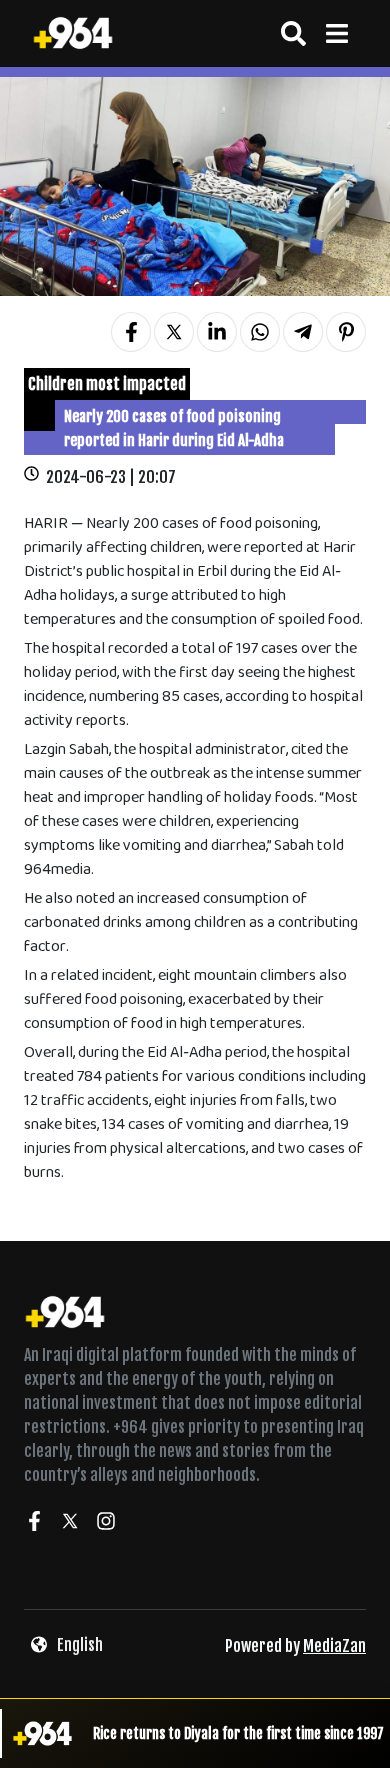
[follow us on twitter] (70, 1524)
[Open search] (293, 33)
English (80, 1645)
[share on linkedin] (217, 332)
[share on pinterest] (346, 332)
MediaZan (334, 1646)
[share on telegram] (303, 332)
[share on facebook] (131, 332)
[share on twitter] (174, 332)
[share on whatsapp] (260, 332)
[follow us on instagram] (106, 1524)
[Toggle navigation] (336, 33)
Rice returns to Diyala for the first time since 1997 (238, 1733)
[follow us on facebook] (34, 1524)
